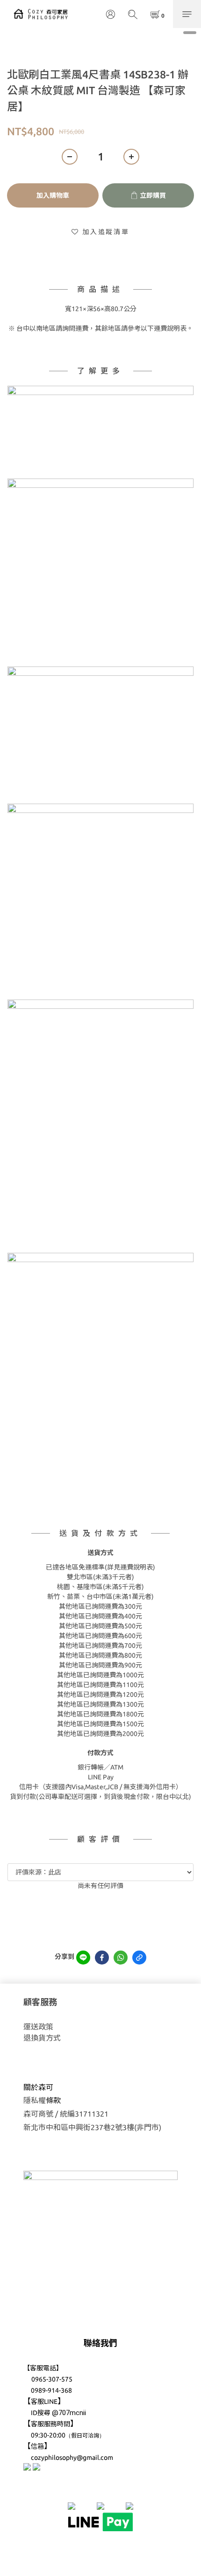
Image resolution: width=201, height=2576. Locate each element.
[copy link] (139, 1958)
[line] (83, 1958)
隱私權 (35, 2100)
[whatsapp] (121, 1958)
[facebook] (102, 1958)
